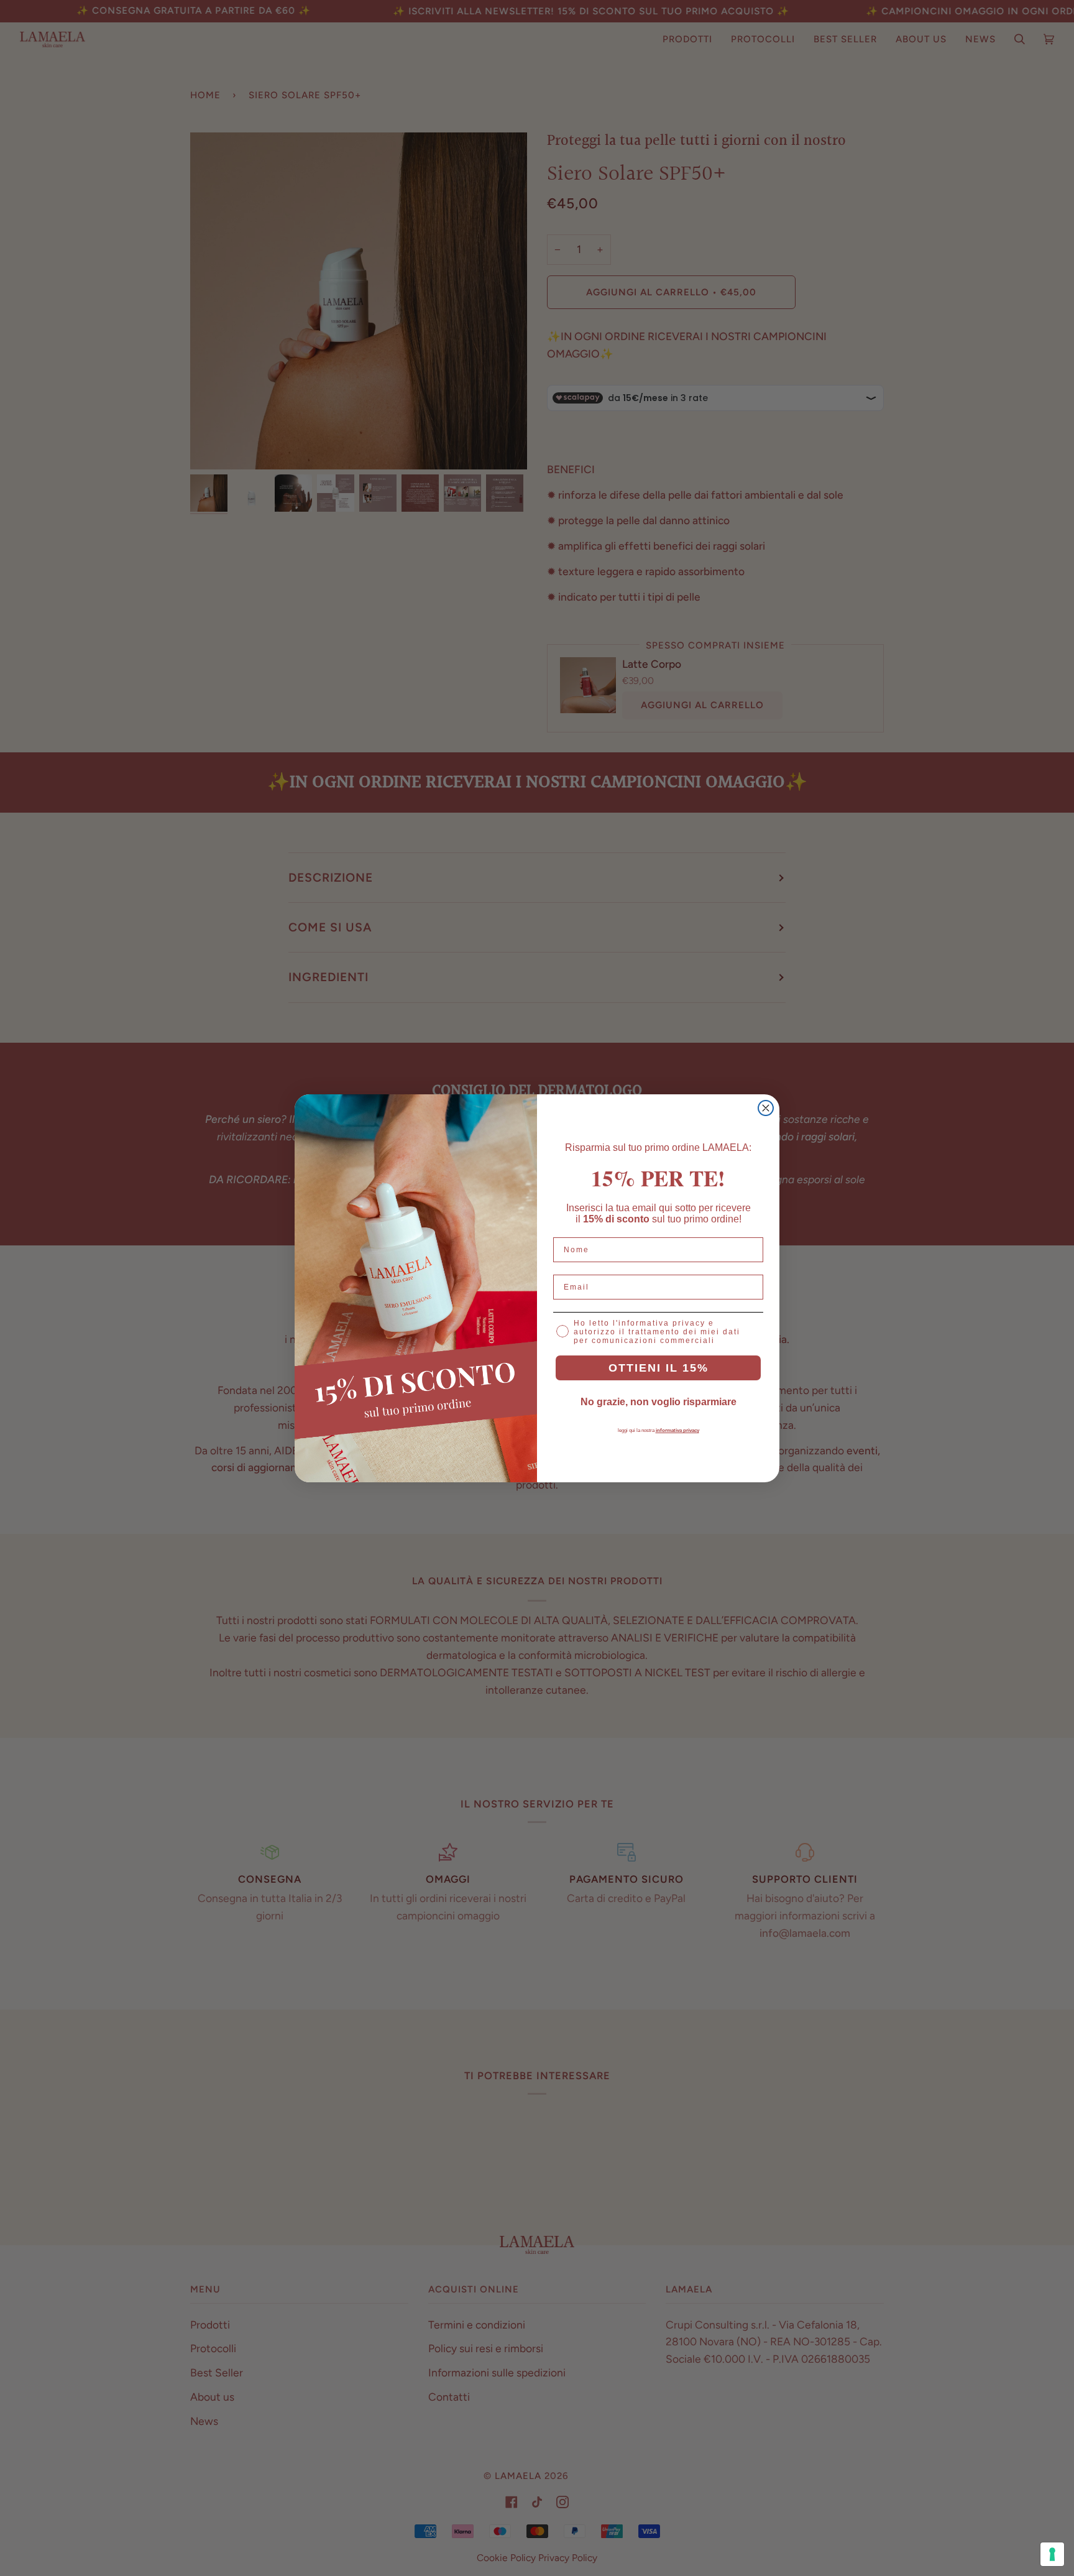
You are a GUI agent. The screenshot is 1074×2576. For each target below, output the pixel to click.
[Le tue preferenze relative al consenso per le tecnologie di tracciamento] (1052, 2554)
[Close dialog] (766, 1108)
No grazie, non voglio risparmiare (659, 1402)
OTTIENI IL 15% (659, 1368)
